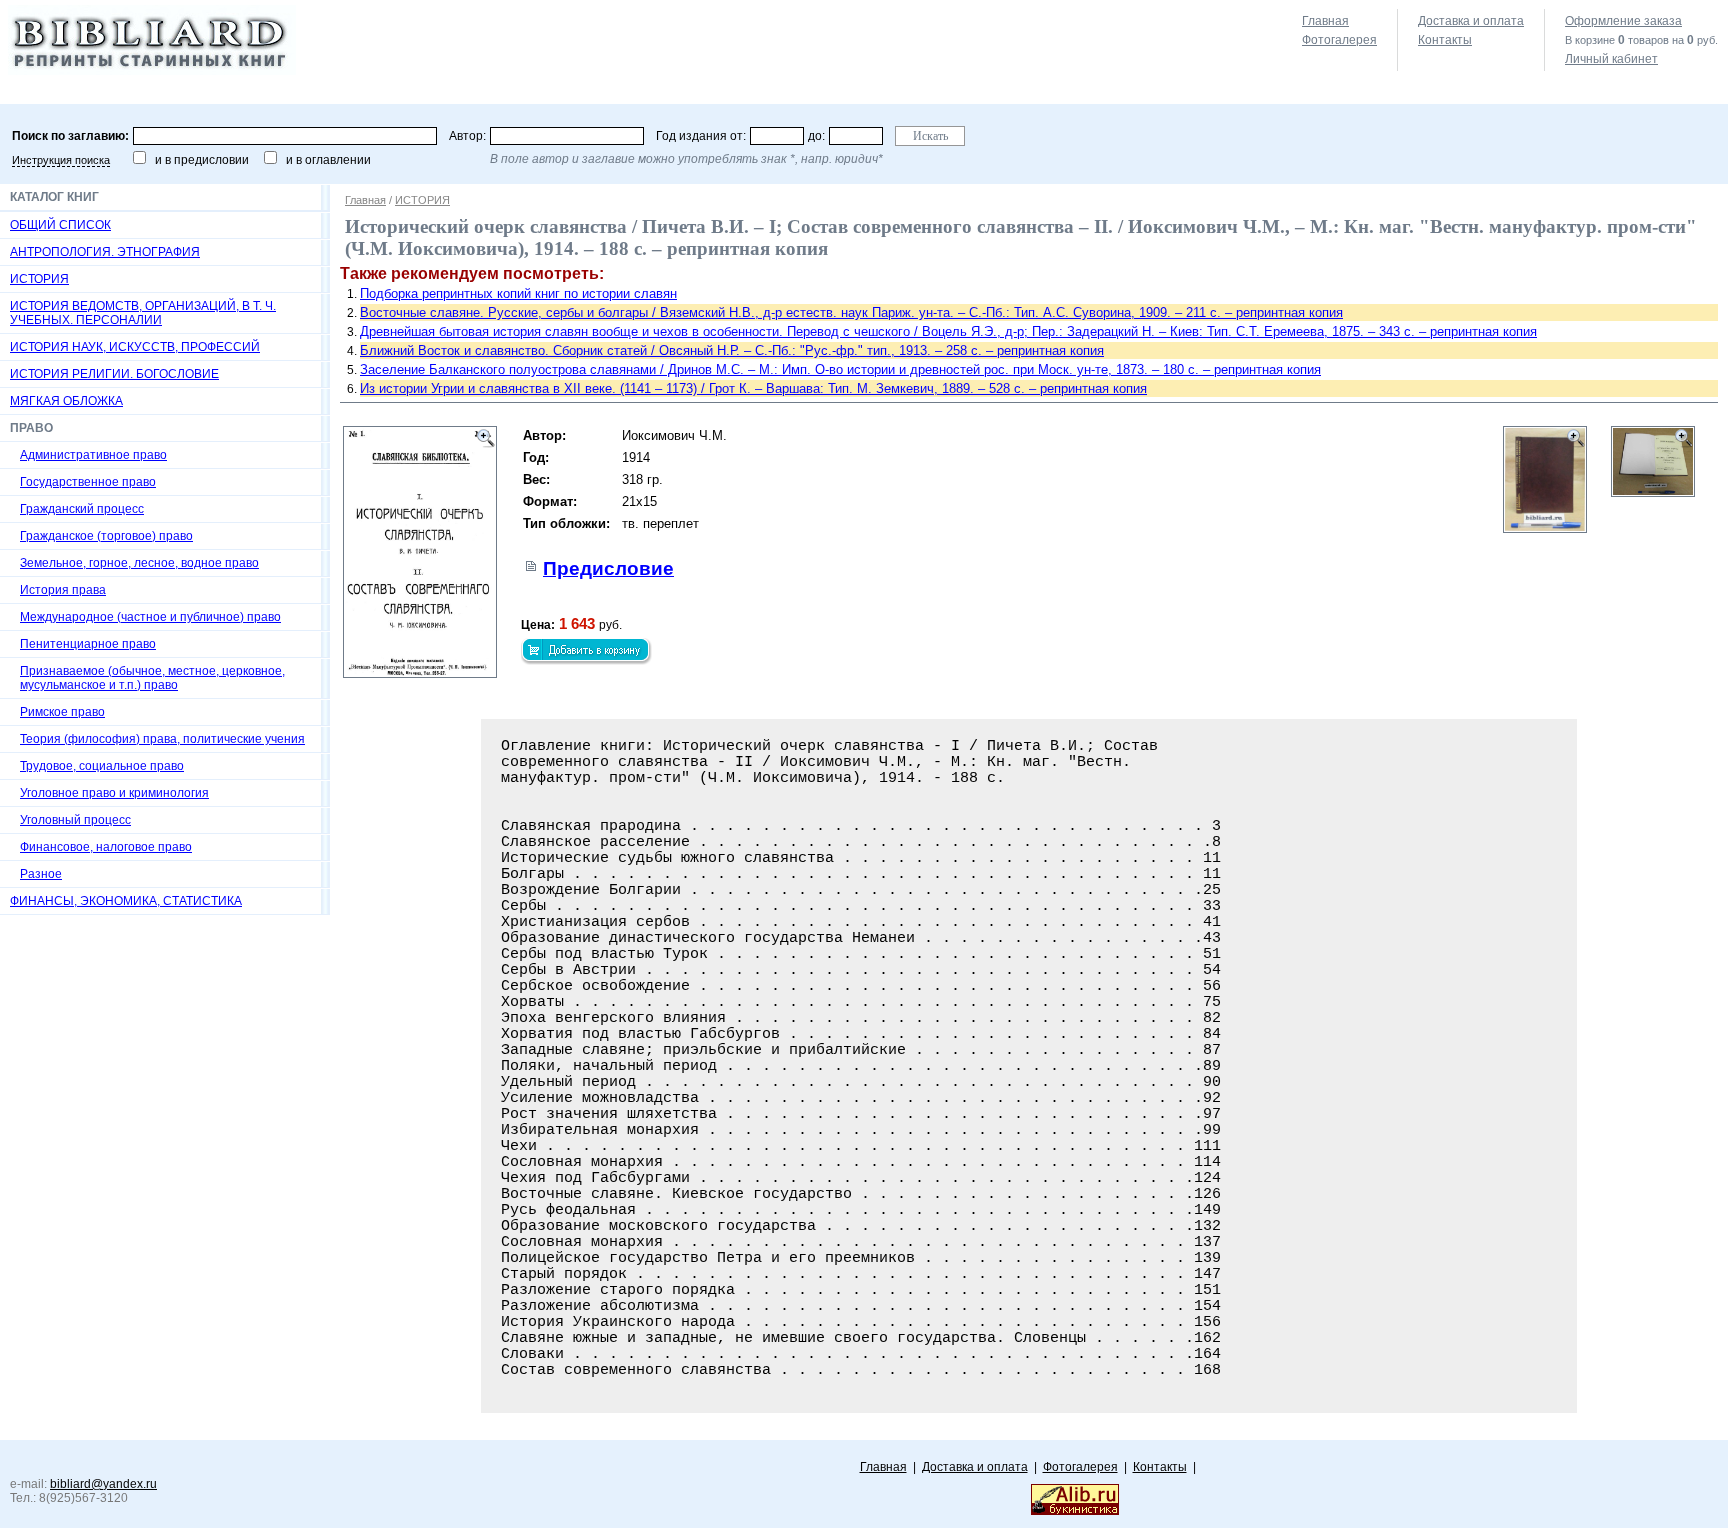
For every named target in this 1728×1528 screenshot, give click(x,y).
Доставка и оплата (1471, 21)
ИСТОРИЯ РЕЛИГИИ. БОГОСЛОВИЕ (114, 374)
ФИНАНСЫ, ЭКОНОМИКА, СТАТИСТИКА (126, 901)
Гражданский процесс (82, 509)
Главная (1325, 21)
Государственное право (88, 482)
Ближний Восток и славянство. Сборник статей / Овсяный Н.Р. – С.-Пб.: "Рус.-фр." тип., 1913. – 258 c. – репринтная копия (732, 350)
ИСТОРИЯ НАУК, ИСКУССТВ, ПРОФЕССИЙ (135, 347)
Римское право (62, 712)
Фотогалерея (1339, 40)
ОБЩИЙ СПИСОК (60, 225)
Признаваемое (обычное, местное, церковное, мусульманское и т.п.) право (152, 678)
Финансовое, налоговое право (106, 847)
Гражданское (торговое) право (106, 536)
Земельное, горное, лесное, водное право (139, 563)
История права (63, 590)
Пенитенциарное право (88, 644)
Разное (41, 874)
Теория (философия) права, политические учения (162, 739)
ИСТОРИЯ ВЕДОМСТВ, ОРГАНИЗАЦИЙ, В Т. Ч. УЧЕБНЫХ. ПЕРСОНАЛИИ (143, 313)
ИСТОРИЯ (39, 279)
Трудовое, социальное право (102, 766)
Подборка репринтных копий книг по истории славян (518, 293)
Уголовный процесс (75, 820)
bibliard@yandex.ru (103, 1484)
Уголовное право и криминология (114, 793)
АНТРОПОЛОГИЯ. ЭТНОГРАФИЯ (105, 252)
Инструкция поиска (61, 160)
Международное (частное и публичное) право (150, 617)
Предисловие (608, 568)
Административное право (93, 455)
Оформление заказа (1623, 21)
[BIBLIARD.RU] (152, 71)
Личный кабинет (1611, 59)
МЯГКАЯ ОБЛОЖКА (66, 401)
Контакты (1445, 40)
